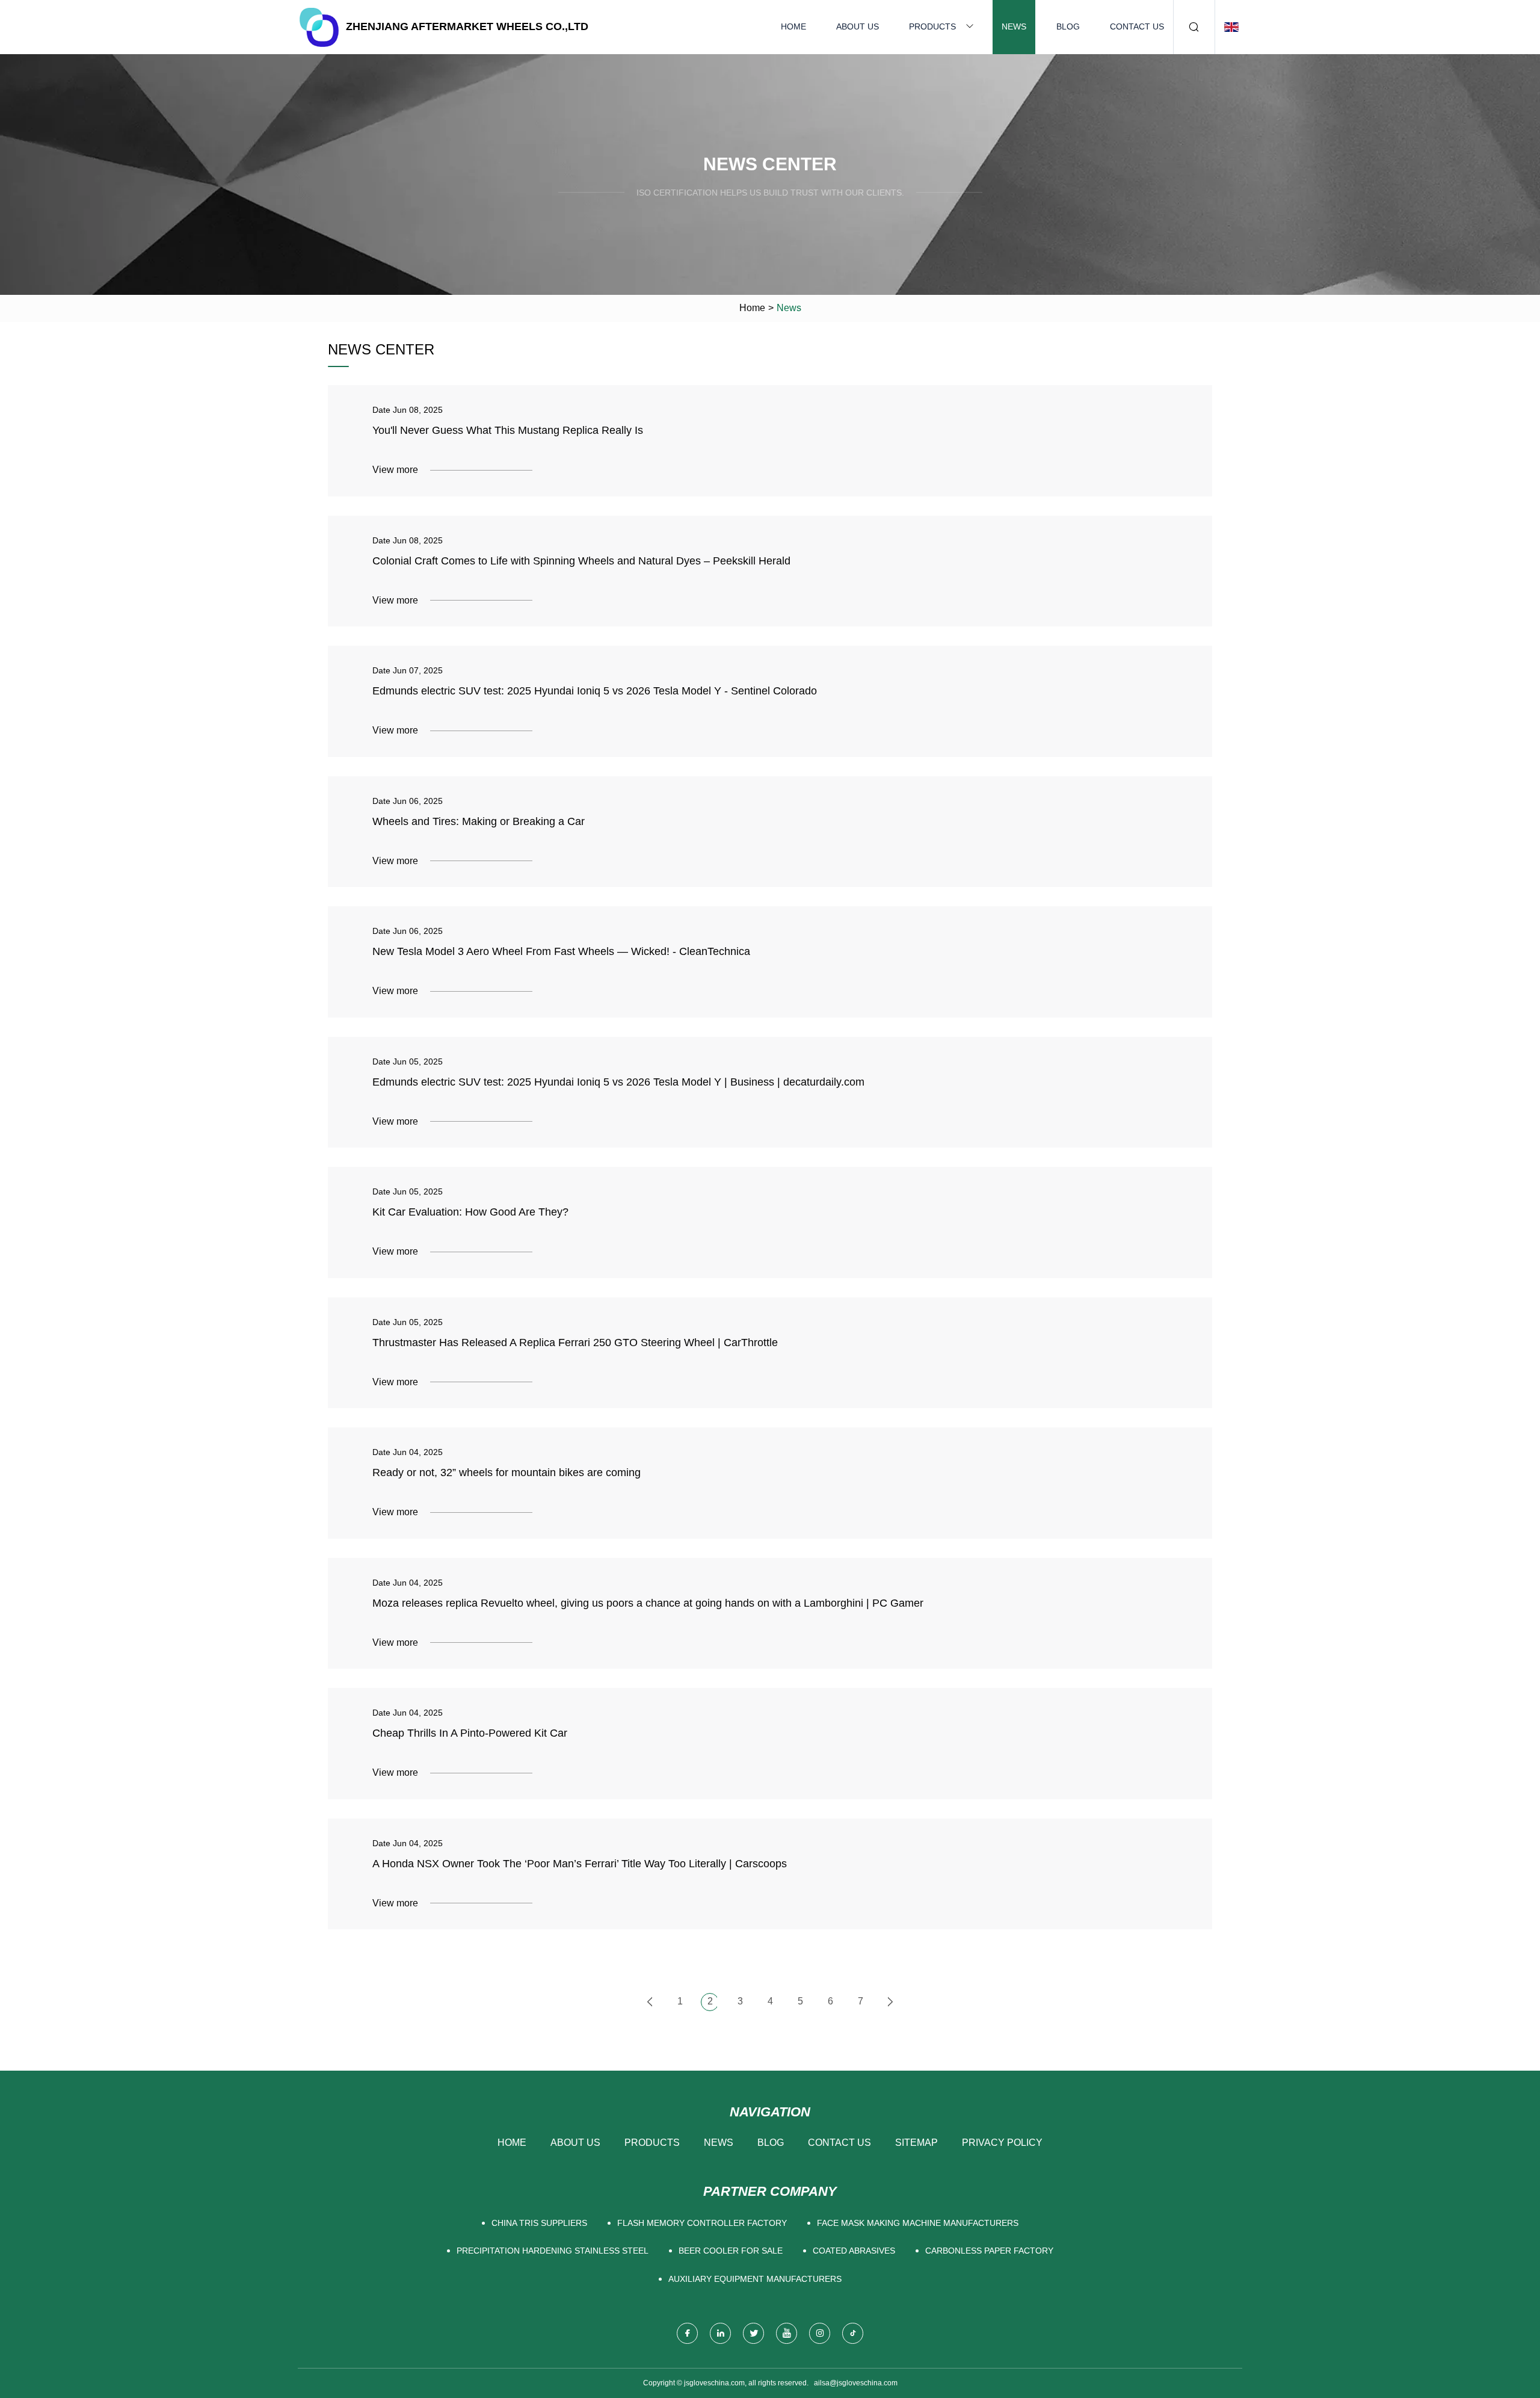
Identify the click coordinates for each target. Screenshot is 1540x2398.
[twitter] (753, 2333)
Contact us (1137, 26)
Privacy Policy (1002, 2143)
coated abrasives (854, 2251)
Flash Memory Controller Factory (702, 2223)
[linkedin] (720, 2333)
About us (858, 26)
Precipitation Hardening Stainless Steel (553, 2251)
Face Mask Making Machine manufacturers (918, 2223)
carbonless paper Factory (989, 2251)
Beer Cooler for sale (731, 2251)
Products (932, 26)
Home (793, 26)
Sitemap (916, 2143)
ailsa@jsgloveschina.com (856, 2383)
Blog (1068, 26)
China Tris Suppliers (539, 2223)
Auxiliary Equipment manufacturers (755, 2279)
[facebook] (687, 2333)
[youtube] (787, 2333)
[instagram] (820, 2333)
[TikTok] (853, 2333)
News (1014, 26)
